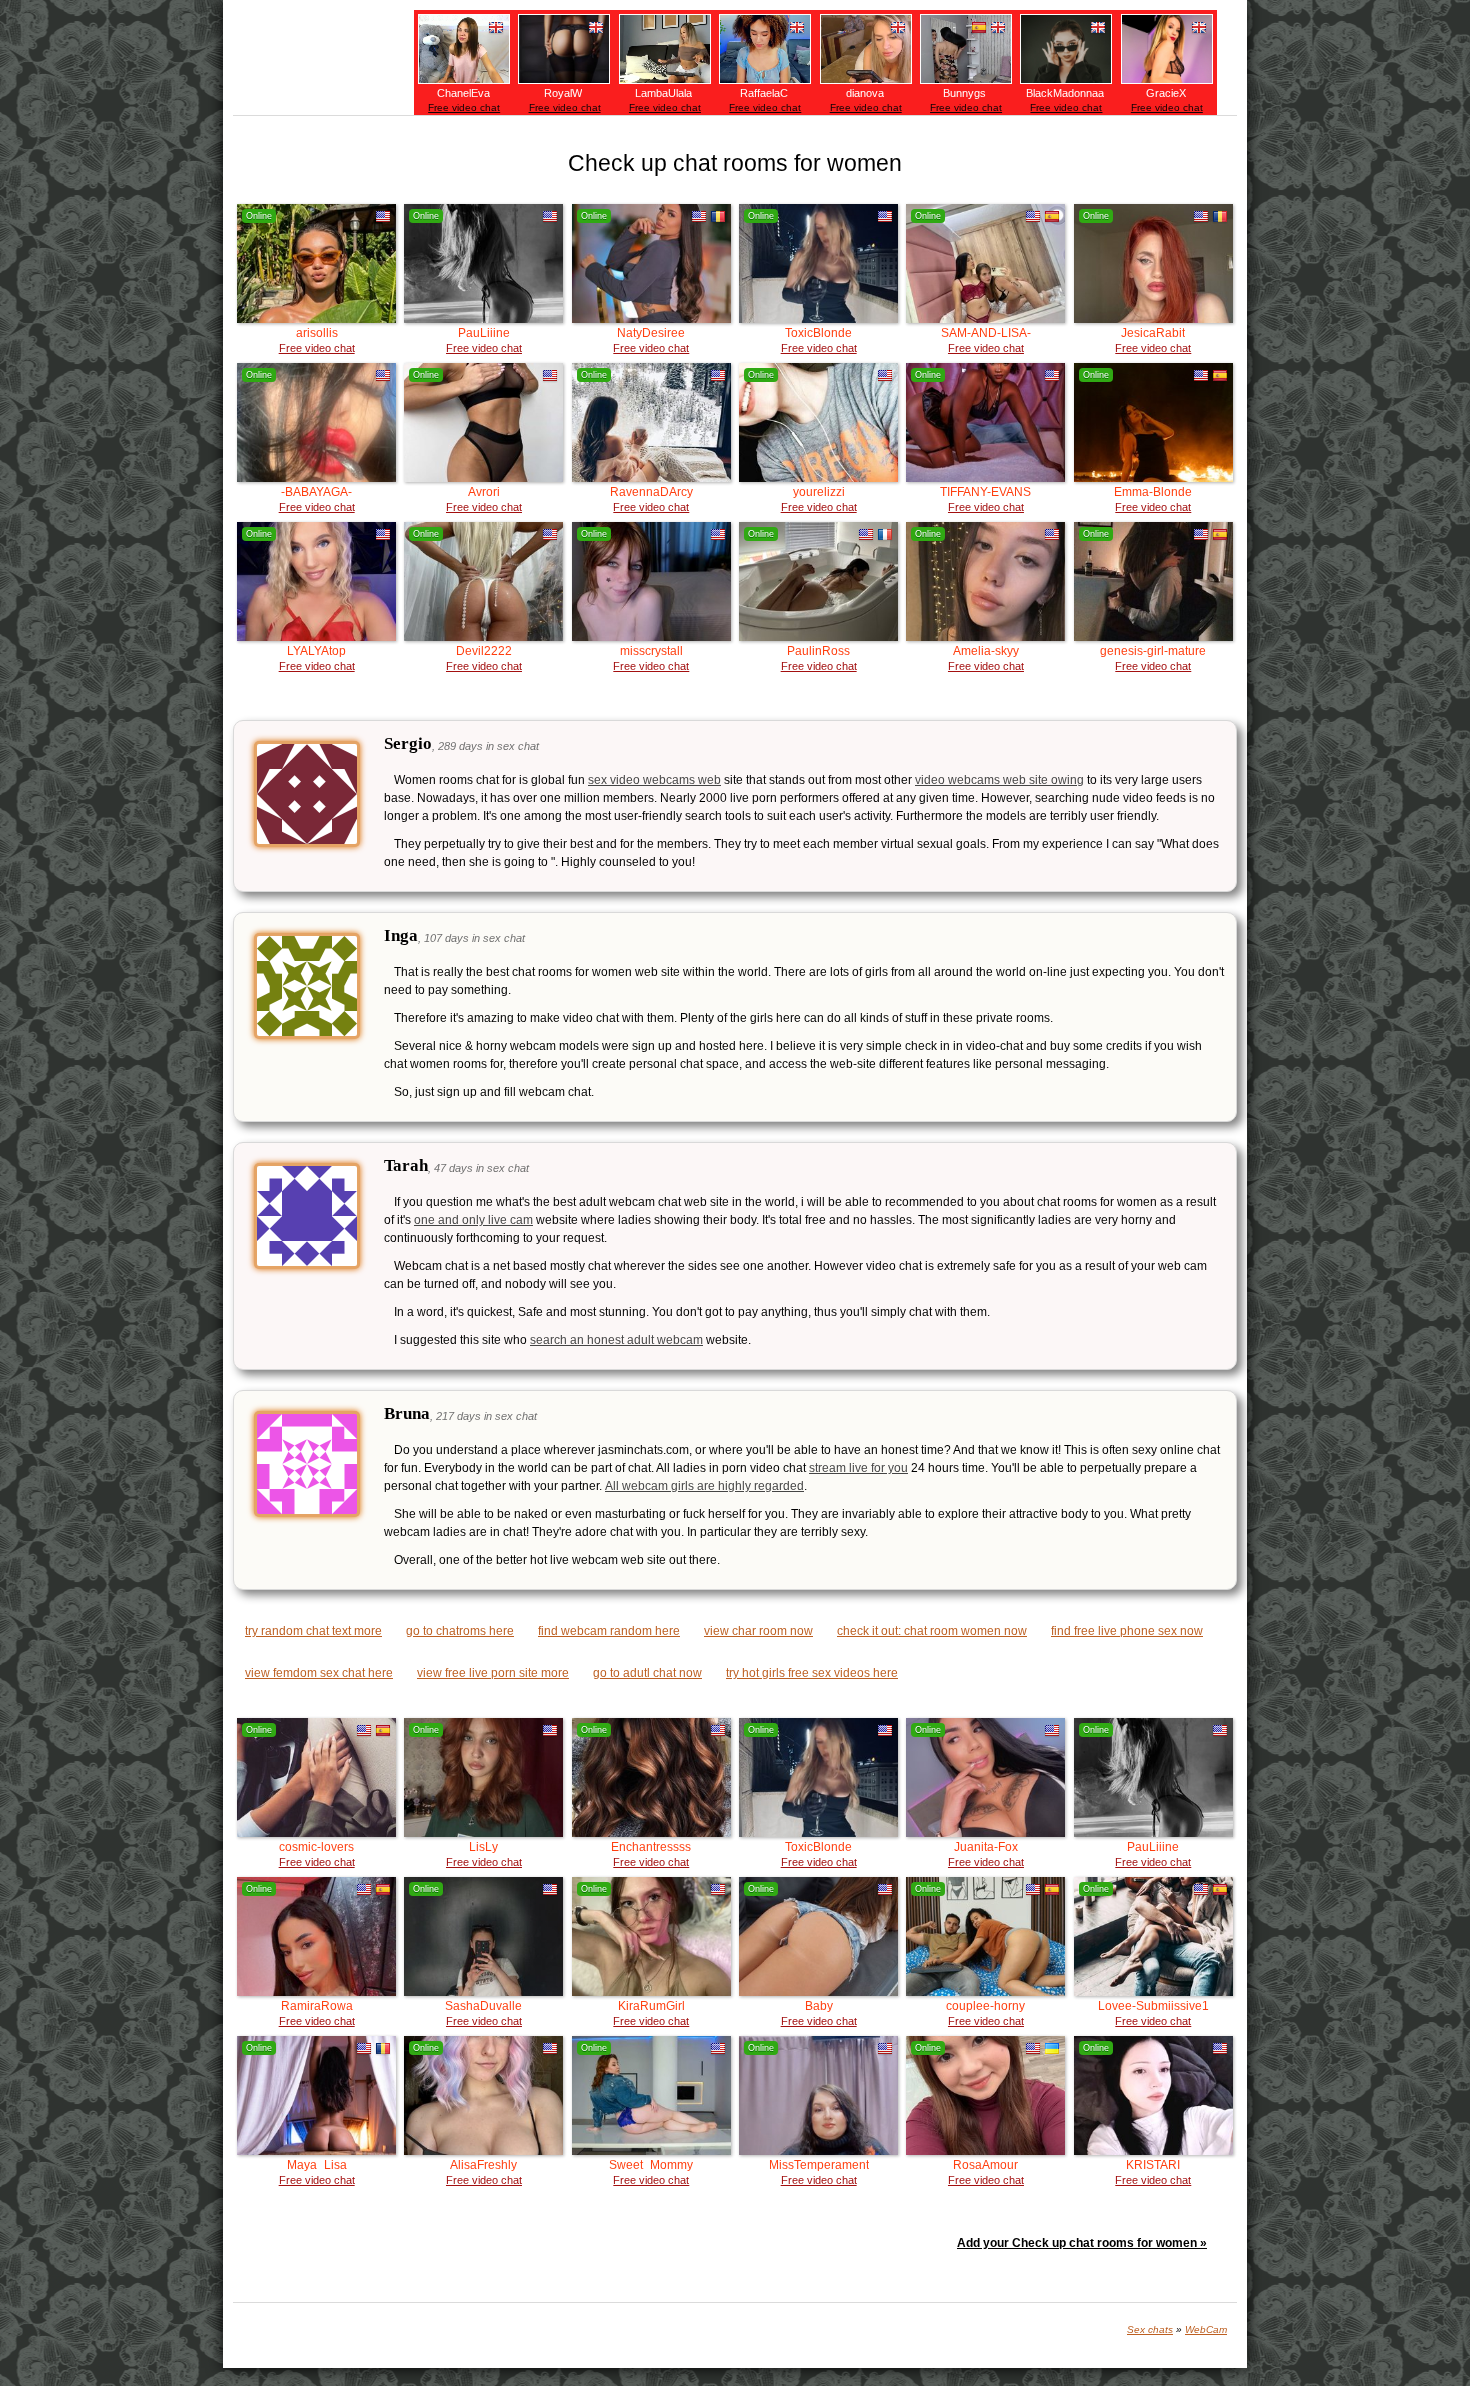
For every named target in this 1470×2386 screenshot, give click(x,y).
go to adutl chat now (647, 1673)
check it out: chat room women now (932, 1631)
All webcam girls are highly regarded (704, 1486)
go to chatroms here (460, 1631)
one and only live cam (473, 1220)
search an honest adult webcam (616, 1340)
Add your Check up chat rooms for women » (1082, 2243)
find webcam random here (609, 1631)
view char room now (758, 1631)
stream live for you (858, 1468)
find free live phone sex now (1127, 1631)
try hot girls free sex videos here (812, 1673)
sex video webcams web (654, 780)
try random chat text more (313, 1631)
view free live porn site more (493, 1673)
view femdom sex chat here (319, 1673)
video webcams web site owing (999, 780)
